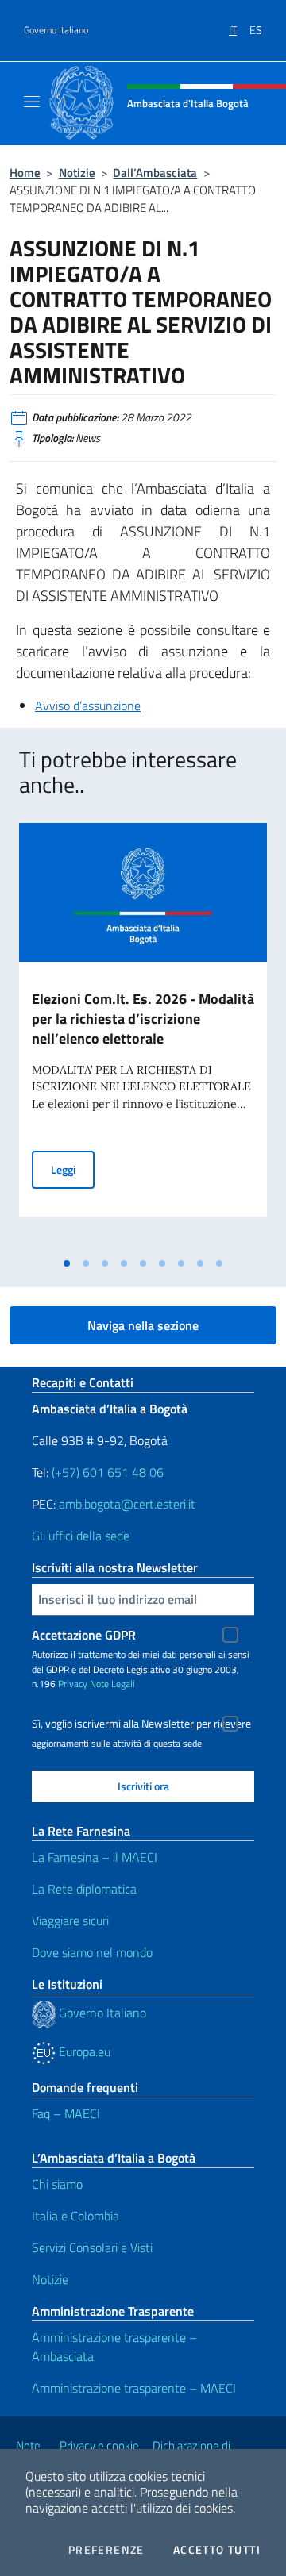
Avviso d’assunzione (88, 706)
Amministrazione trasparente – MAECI (134, 2388)
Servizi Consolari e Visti (92, 2247)
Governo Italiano (56, 30)
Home (25, 173)
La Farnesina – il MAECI (95, 1857)
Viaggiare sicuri (70, 1920)
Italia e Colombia (75, 2216)
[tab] (67, 1263)
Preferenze (106, 2550)
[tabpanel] (143, 1036)
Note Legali (112, 1684)
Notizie (77, 173)
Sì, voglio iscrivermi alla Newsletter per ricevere (141, 1724)
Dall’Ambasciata (155, 173)
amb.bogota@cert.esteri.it (127, 1504)
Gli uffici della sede (81, 1536)
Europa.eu (83, 2051)
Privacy (73, 1684)
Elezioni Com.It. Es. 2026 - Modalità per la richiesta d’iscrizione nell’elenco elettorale (143, 1019)
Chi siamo (57, 2184)
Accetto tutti (217, 2550)
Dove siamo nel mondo (92, 1952)
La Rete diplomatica (84, 1889)
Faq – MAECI (66, 2113)
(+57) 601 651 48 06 (108, 1472)
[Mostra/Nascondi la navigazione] (32, 102)
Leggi (73, 1169)
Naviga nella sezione (143, 1325)
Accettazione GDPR (84, 1635)
